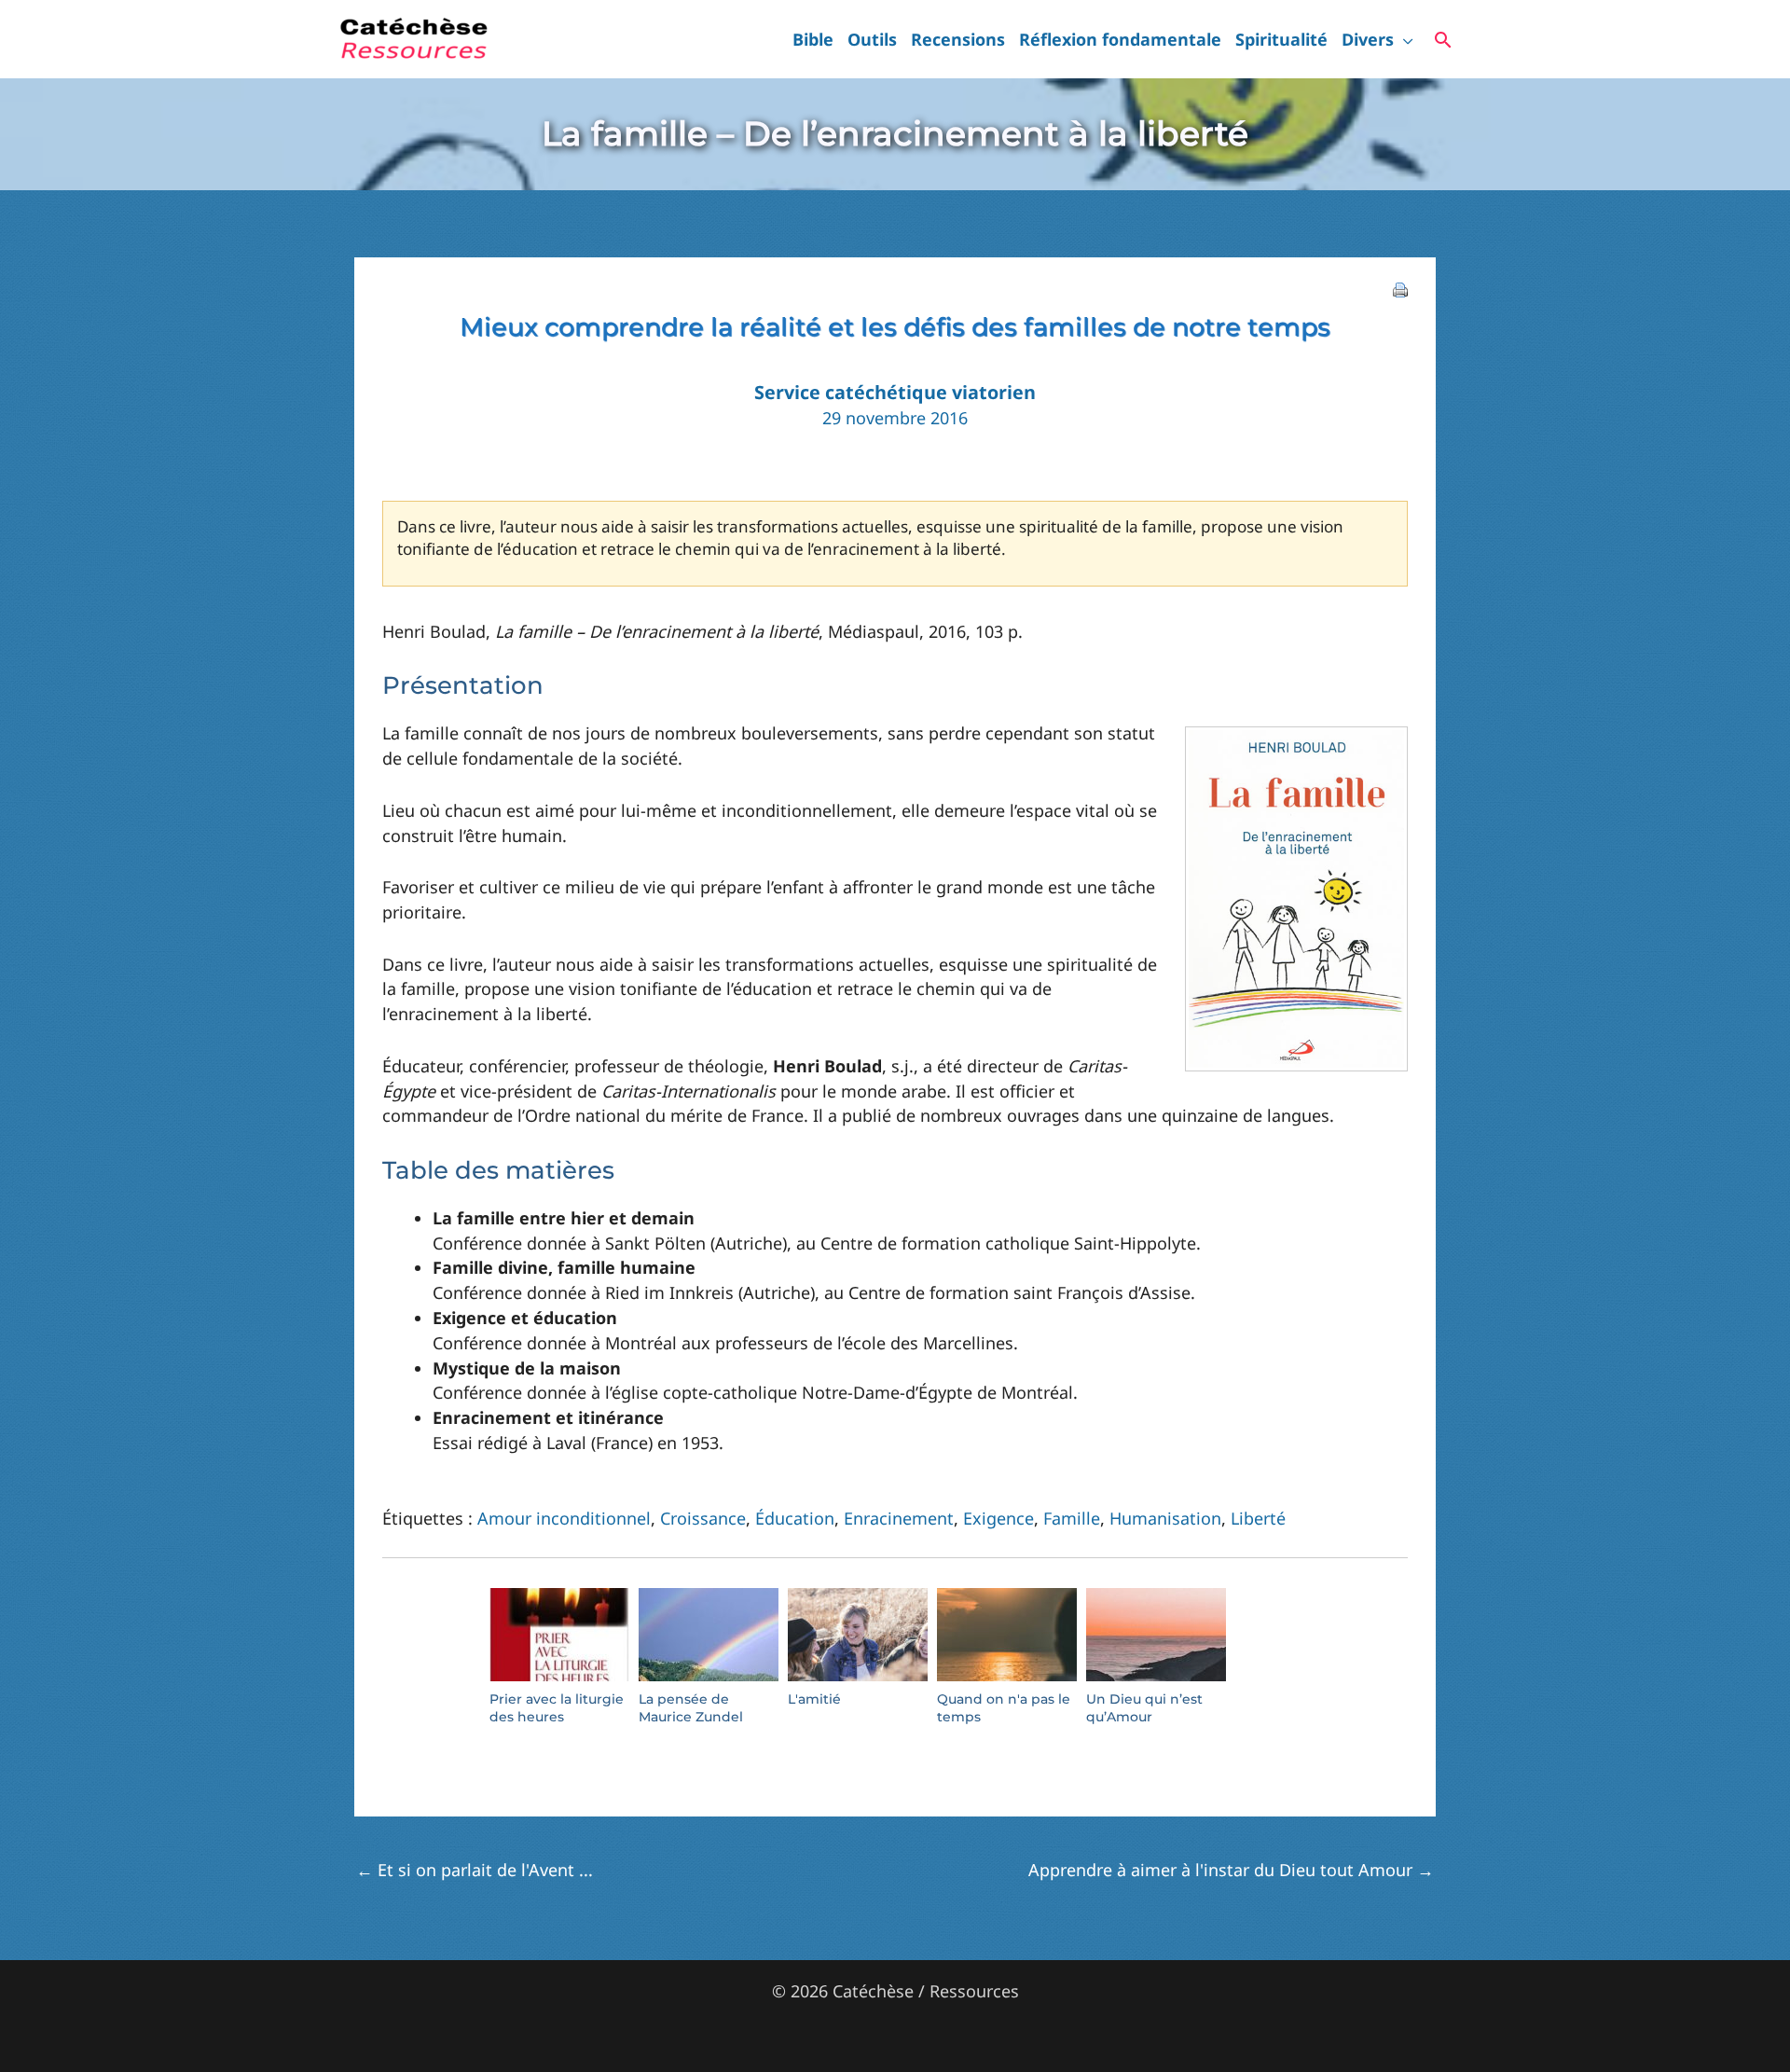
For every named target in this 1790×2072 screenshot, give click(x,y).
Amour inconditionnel (564, 1518)
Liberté (1258, 1518)
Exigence (998, 1518)
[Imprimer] (1400, 288)
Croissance (703, 1518)
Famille (1072, 1518)
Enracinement (899, 1518)
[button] (1404, 39)
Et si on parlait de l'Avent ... (475, 1870)
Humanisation (1165, 1518)
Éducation (795, 1518)
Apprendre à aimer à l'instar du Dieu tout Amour (1231, 1870)
